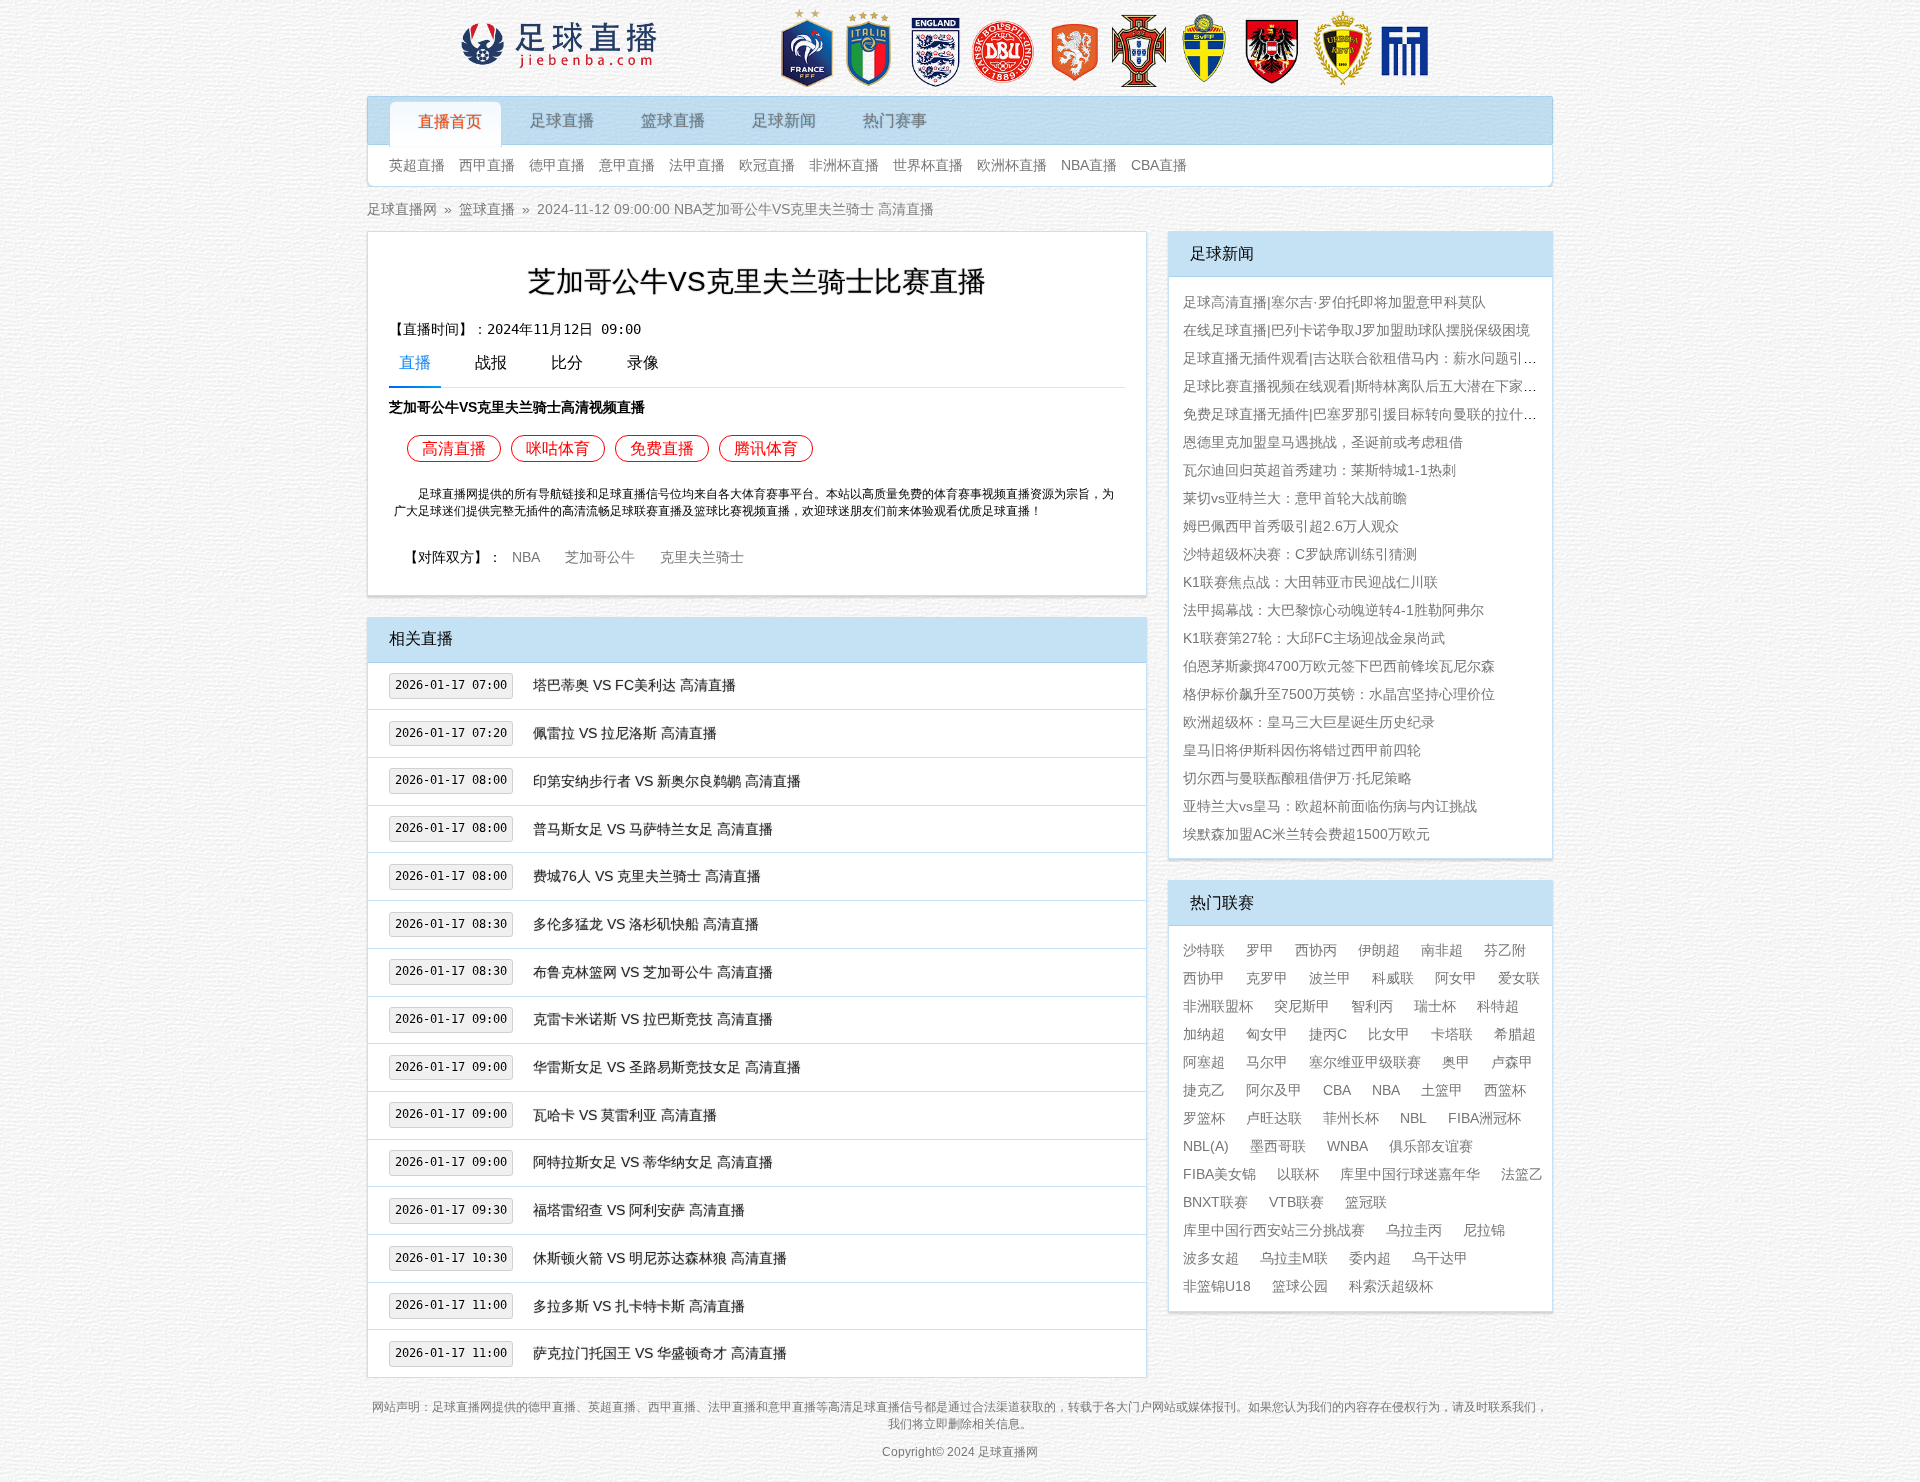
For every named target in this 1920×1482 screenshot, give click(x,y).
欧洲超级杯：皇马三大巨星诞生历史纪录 (1309, 722)
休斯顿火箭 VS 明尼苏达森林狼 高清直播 (660, 1258)
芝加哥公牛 (600, 555)
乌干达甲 (1440, 1258)
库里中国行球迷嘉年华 (1410, 1174)
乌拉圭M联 (1294, 1258)
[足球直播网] (561, 48)
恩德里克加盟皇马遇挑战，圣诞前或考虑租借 (1323, 442)
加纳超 (1204, 1034)
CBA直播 (1159, 165)
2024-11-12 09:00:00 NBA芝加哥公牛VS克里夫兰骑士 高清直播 (735, 209)
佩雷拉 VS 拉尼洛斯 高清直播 (625, 733)
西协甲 (1204, 978)
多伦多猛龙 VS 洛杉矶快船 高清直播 (646, 924)
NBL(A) (1206, 1146)
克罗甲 (1267, 978)
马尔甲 (1267, 1062)
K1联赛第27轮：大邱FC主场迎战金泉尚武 (1314, 638)
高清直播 (454, 448)
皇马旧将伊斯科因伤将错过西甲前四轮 (1302, 750)
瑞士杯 (1435, 1006)
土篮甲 (1442, 1090)
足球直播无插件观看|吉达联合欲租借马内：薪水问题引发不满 (1374, 358)
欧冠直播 (767, 165)
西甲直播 (487, 165)
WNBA (1347, 1146)
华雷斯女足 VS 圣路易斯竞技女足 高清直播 (667, 1067)
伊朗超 (1379, 950)
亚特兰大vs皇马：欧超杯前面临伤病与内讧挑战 (1330, 806)
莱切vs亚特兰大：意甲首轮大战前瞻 (1295, 498)
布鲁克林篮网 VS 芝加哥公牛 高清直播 (653, 972)
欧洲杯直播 (1012, 165)
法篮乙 (1522, 1174)
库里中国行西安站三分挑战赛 (1274, 1230)
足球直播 (562, 120)
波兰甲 (1330, 978)
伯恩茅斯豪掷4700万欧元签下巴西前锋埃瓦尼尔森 (1339, 666)
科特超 (1498, 1006)
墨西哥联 (1278, 1146)
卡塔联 (1452, 1034)
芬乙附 (1505, 950)
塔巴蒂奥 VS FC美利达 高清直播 (634, 685)
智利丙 (1372, 1006)
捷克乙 (1204, 1090)
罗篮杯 (1204, 1118)
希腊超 (1515, 1034)
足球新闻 (784, 120)
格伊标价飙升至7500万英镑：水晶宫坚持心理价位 (1339, 694)
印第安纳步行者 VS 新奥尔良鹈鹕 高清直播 (667, 781)
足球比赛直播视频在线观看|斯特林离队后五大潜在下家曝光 (1367, 386)
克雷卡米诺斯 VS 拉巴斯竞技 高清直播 (653, 1019)
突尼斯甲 (1302, 1006)
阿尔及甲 (1274, 1090)
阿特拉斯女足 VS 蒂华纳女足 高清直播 (653, 1162)
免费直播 (662, 448)
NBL (1413, 1118)
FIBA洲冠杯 (1484, 1118)
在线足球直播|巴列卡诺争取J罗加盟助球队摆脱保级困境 (1356, 330)
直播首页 (450, 121)
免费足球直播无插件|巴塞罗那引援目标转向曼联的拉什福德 (1367, 414)
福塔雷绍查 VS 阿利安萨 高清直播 (639, 1210)
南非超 (1442, 950)
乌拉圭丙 (1414, 1230)
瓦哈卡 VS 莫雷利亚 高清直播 (625, 1115)
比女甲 (1389, 1034)
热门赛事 (895, 120)
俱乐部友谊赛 (1431, 1146)
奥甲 (1456, 1062)
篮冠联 (1366, 1202)
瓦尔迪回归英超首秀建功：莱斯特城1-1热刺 (1319, 470)
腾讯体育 (766, 448)
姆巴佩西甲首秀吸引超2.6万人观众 (1291, 526)
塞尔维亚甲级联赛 (1365, 1062)
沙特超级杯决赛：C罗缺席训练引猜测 (1300, 554)
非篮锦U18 (1217, 1286)
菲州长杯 (1351, 1118)
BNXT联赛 (1215, 1202)
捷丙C (1328, 1034)
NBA (526, 555)
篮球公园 (1300, 1286)
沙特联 (1204, 950)
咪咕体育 (558, 448)
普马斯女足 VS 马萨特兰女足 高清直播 (653, 829)
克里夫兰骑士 (702, 555)
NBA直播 (1089, 165)
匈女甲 (1267, 1034)
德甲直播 (557, 165)
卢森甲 (1512, 1062)
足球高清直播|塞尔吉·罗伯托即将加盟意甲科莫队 (1334, 302)
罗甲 (1260, 950)
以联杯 (1298, 1174)
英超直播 (417, 165)
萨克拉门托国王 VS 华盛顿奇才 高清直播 (660, 1353)
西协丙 (1316, 950)
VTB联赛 (1296, 1202)
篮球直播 (673, 120)
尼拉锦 (1484, 1230)
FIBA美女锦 (1219, 1174)
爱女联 (1519, 978)
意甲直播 (627, 165)
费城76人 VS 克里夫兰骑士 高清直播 (647, 876)
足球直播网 (402, 209)
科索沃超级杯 (1391, 1286)
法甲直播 (697, 165)
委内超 (1370, 1258)
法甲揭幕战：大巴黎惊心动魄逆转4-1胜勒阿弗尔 (1333, 610)
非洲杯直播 (844, 165)
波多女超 (1211, 1258)
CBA (1337, 1090)
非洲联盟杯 (1218, 1006)
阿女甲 (1456, 978)
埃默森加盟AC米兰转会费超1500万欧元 (1306, 834)
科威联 (1393, 978)
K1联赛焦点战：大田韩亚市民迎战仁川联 (1310, 582)
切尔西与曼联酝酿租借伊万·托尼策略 (1297, 778)
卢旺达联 (1274, 1118)
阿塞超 (1204, 1062)
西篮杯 (1505, 1090)
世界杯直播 (928, 165)
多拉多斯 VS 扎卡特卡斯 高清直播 (639, 1306)
